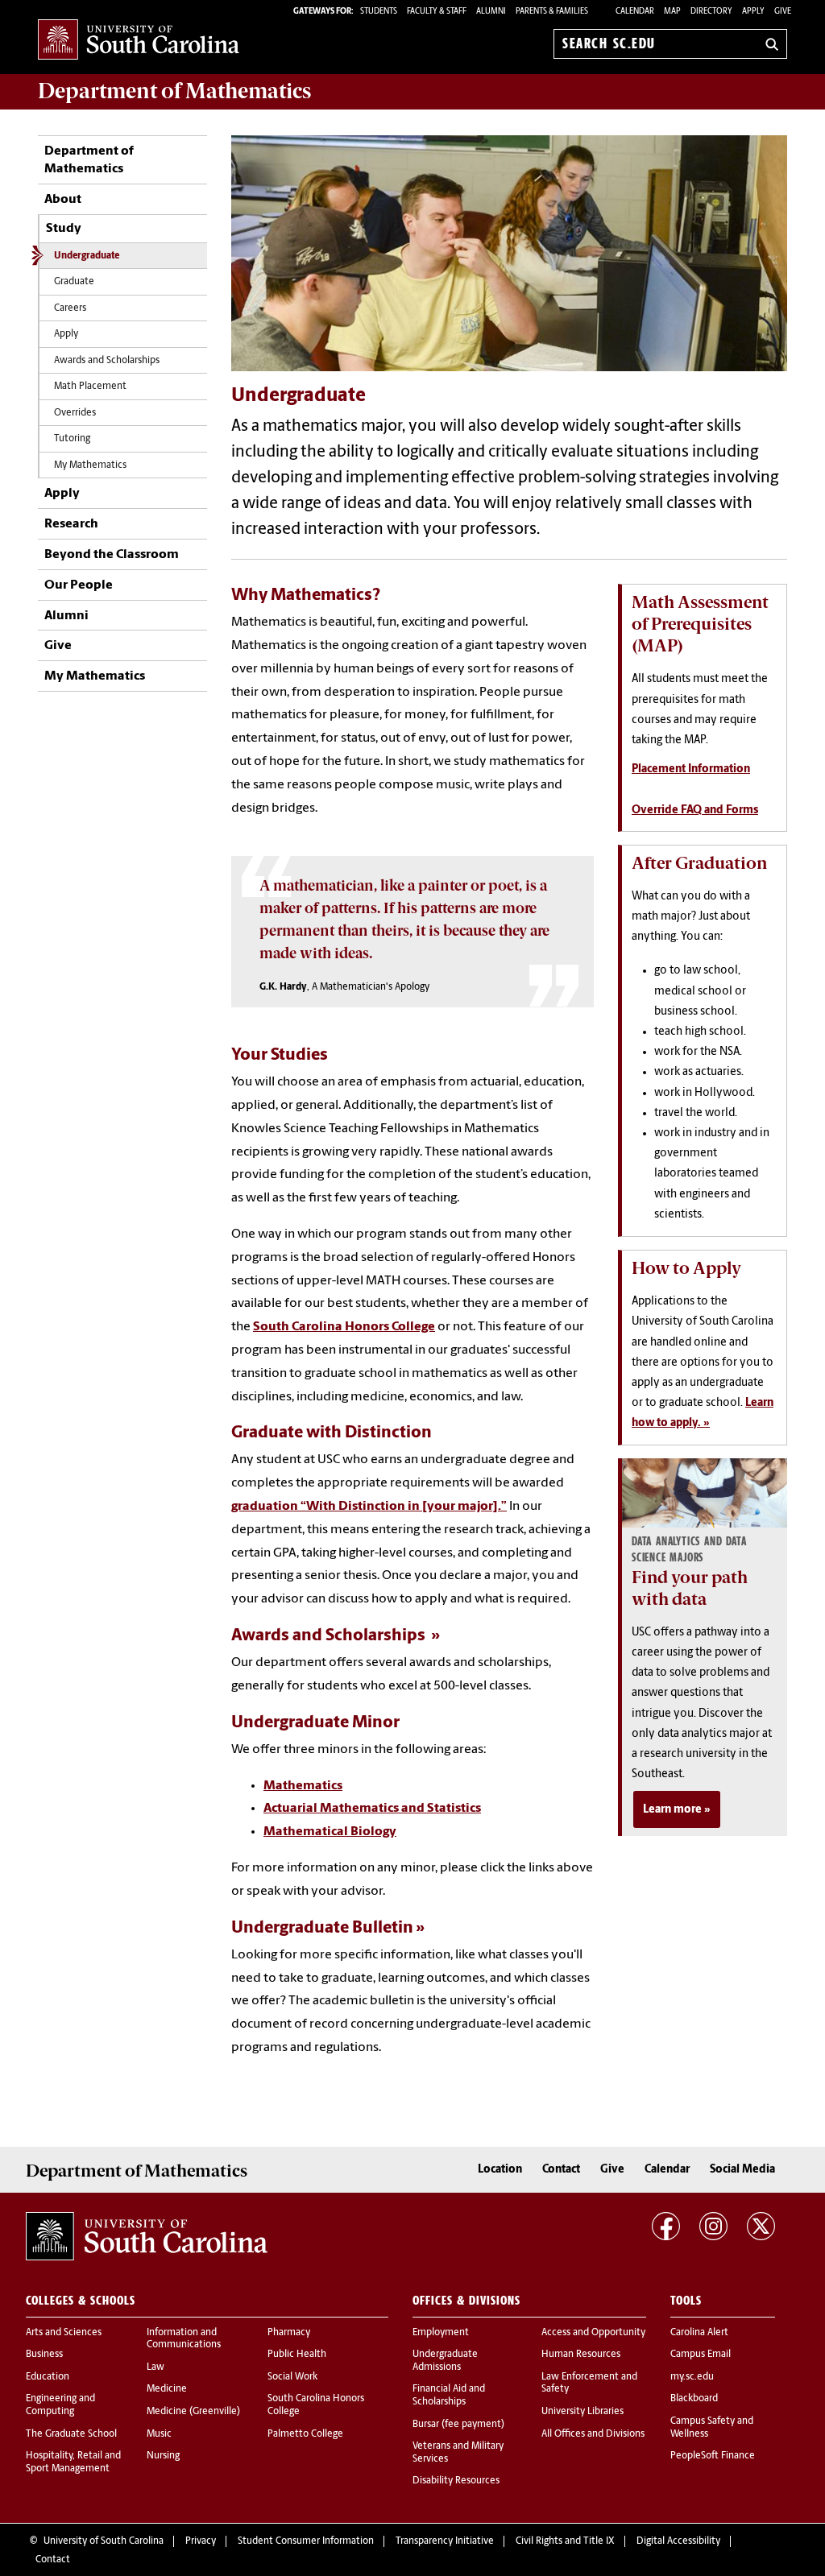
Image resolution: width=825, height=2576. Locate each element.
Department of (174, 91)
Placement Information (691, 769)
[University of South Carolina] (147, 2236)
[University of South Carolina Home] (139, 41)
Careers (70, 308)
